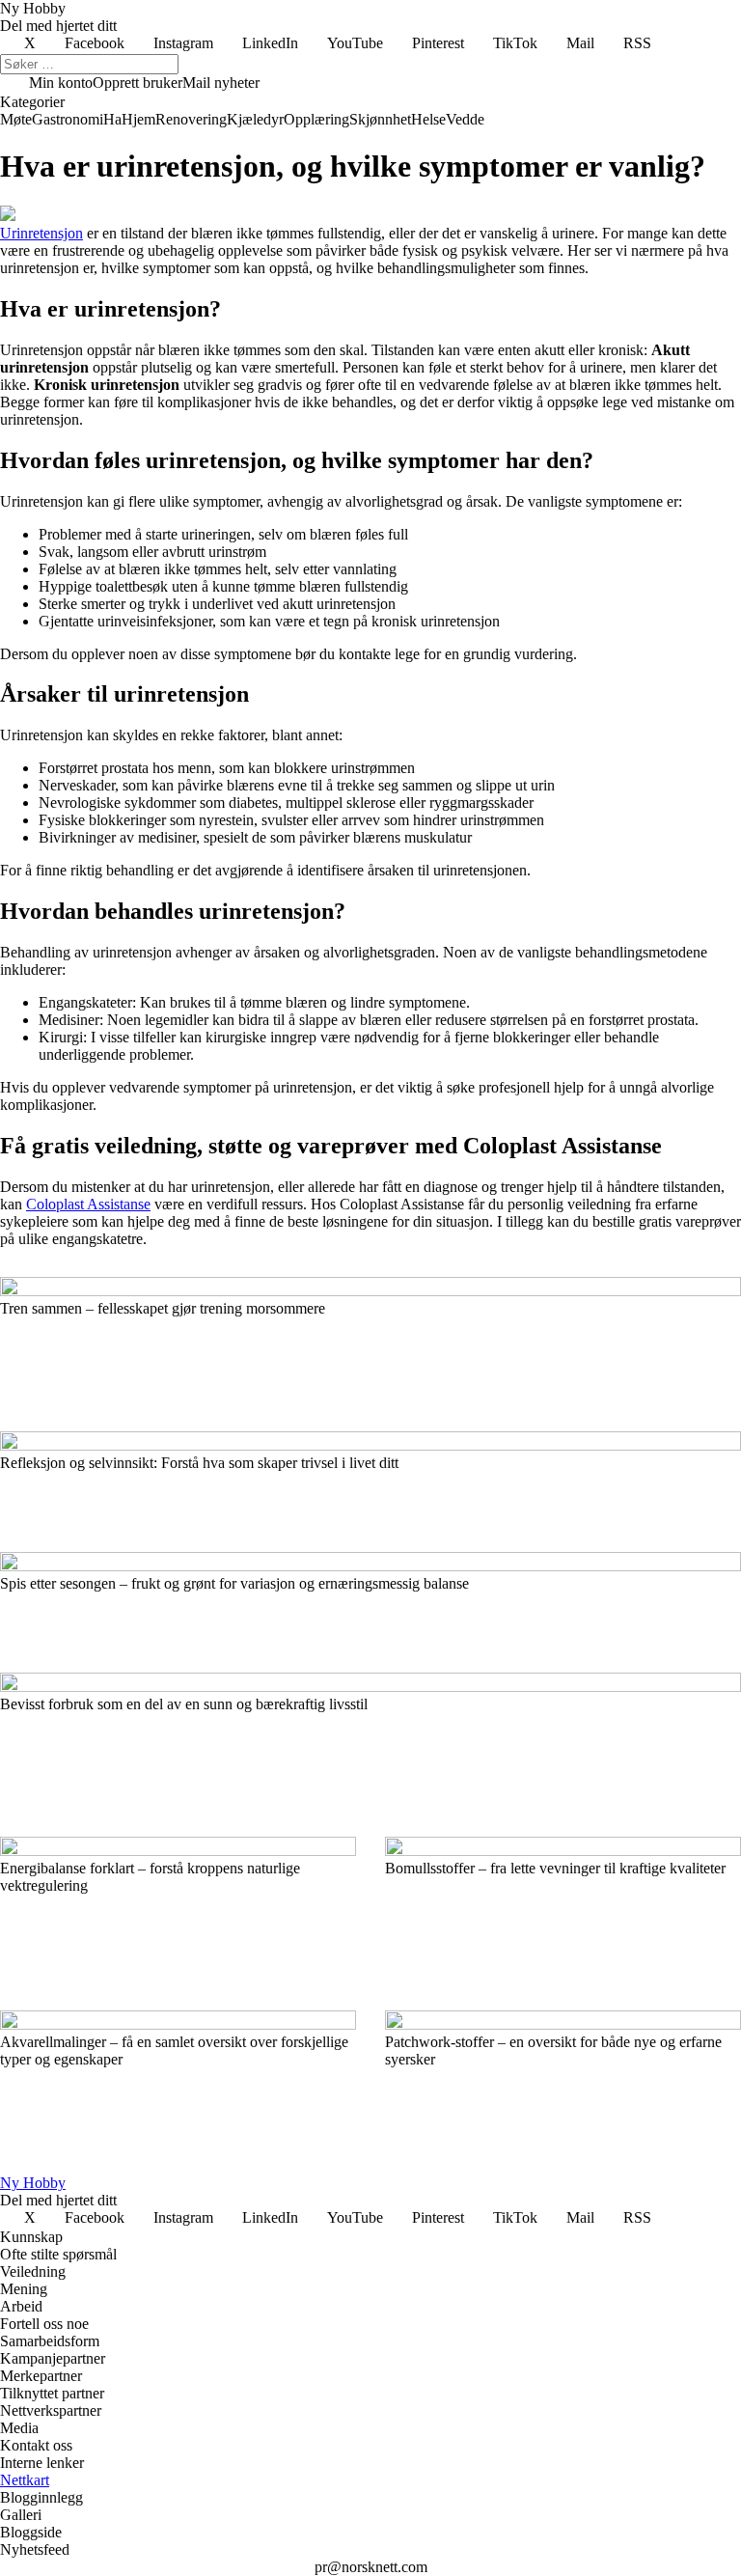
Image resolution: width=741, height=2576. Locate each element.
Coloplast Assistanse (88, 1204)
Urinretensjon (41, 233)
